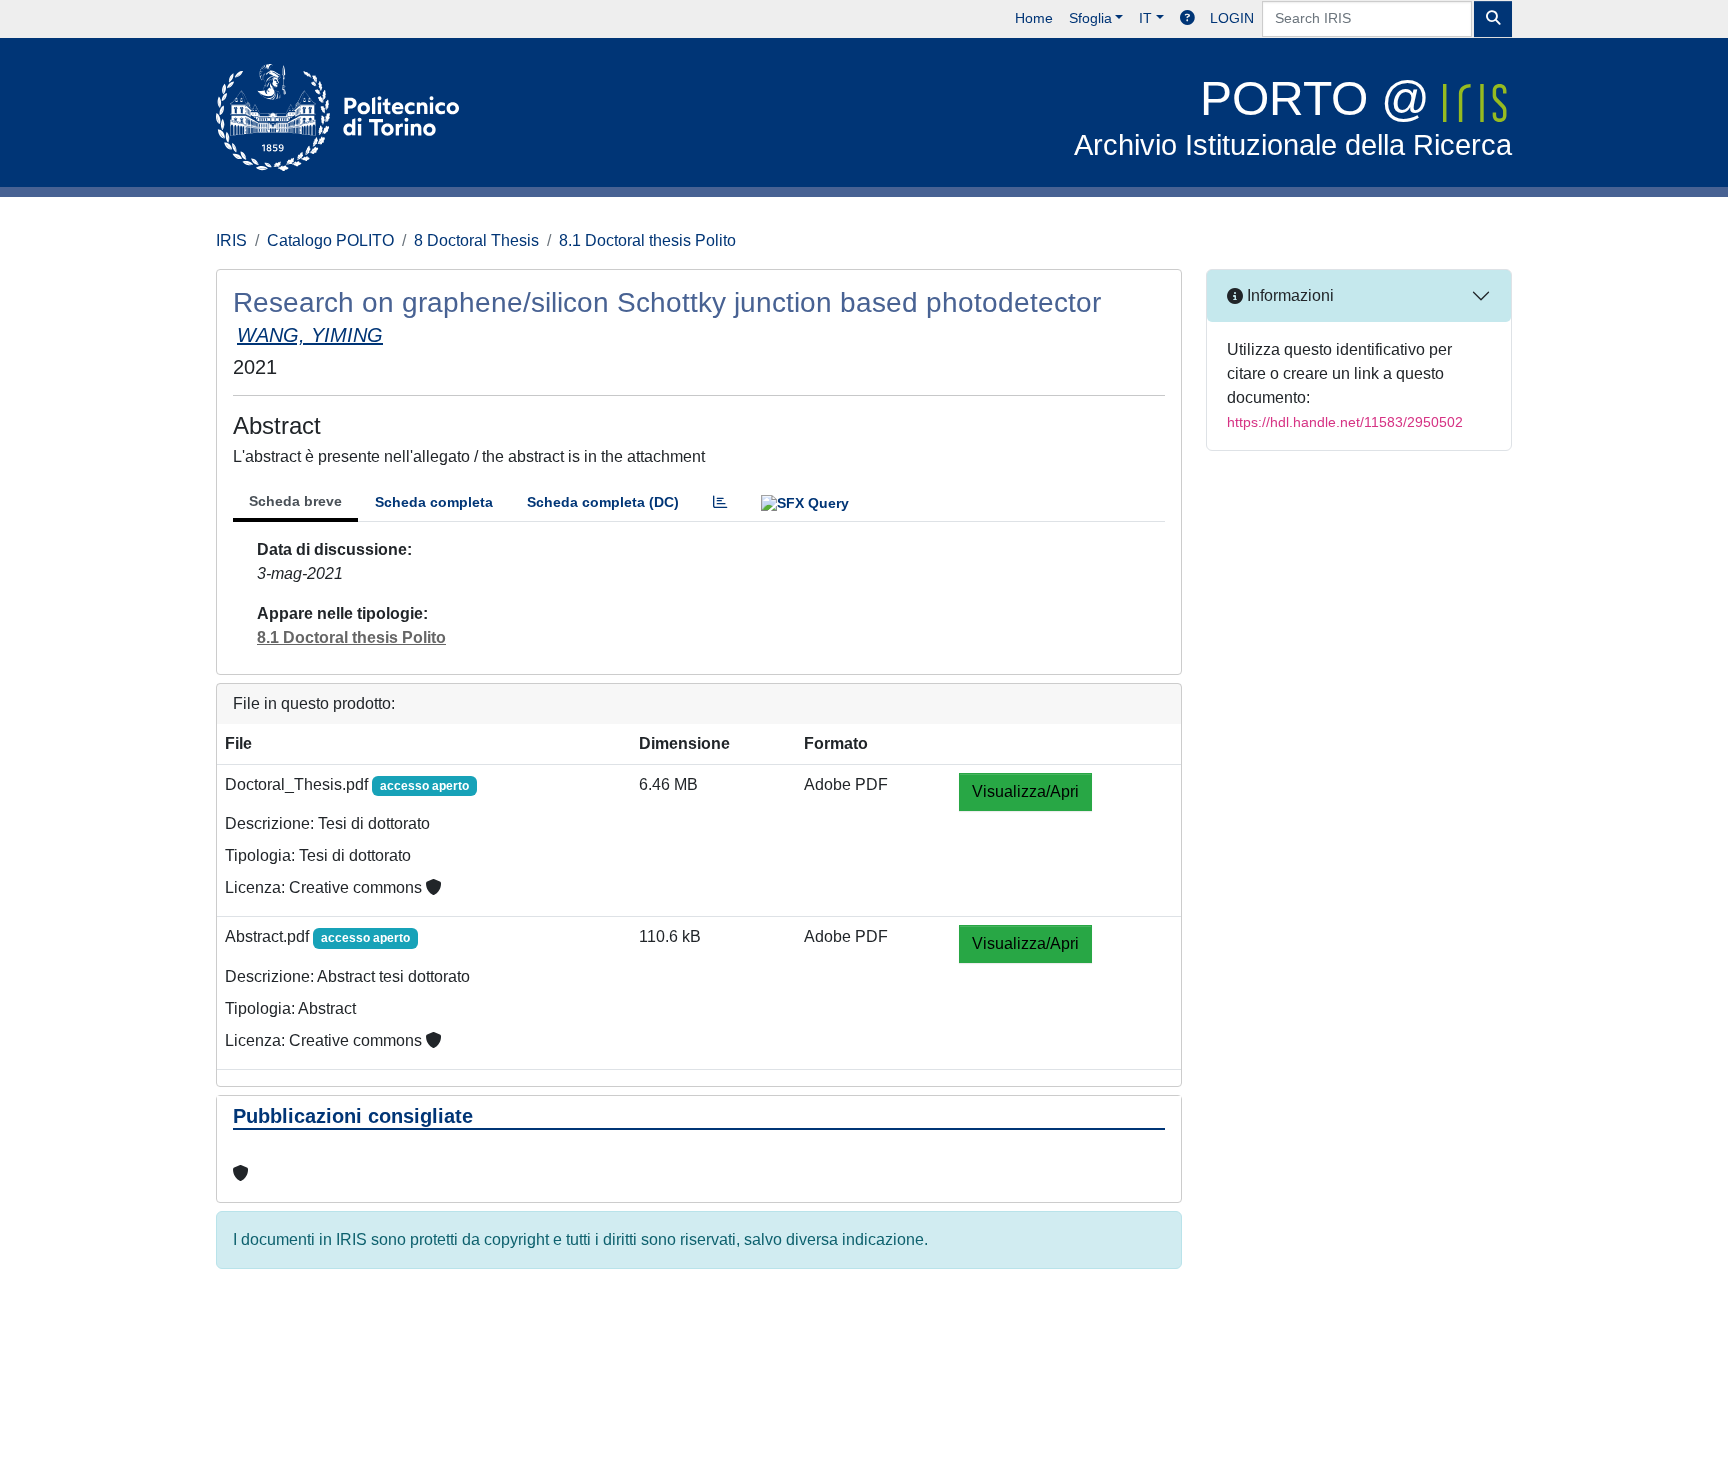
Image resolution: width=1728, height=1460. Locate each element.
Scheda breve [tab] (295, 501)
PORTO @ (1293, 116)
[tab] (720, 502)
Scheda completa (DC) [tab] (603, 502)
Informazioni (1288, 295)
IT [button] (1145, 18)
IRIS (231, 240)
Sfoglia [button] (1090, 18)
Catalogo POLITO (330, 240)
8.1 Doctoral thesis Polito (647, 240)
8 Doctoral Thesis (476, 240)
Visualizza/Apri (1025, 791)
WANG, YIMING (310, 335)
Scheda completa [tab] (434, 502)
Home (1034, 18)
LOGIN (1232, 18)
